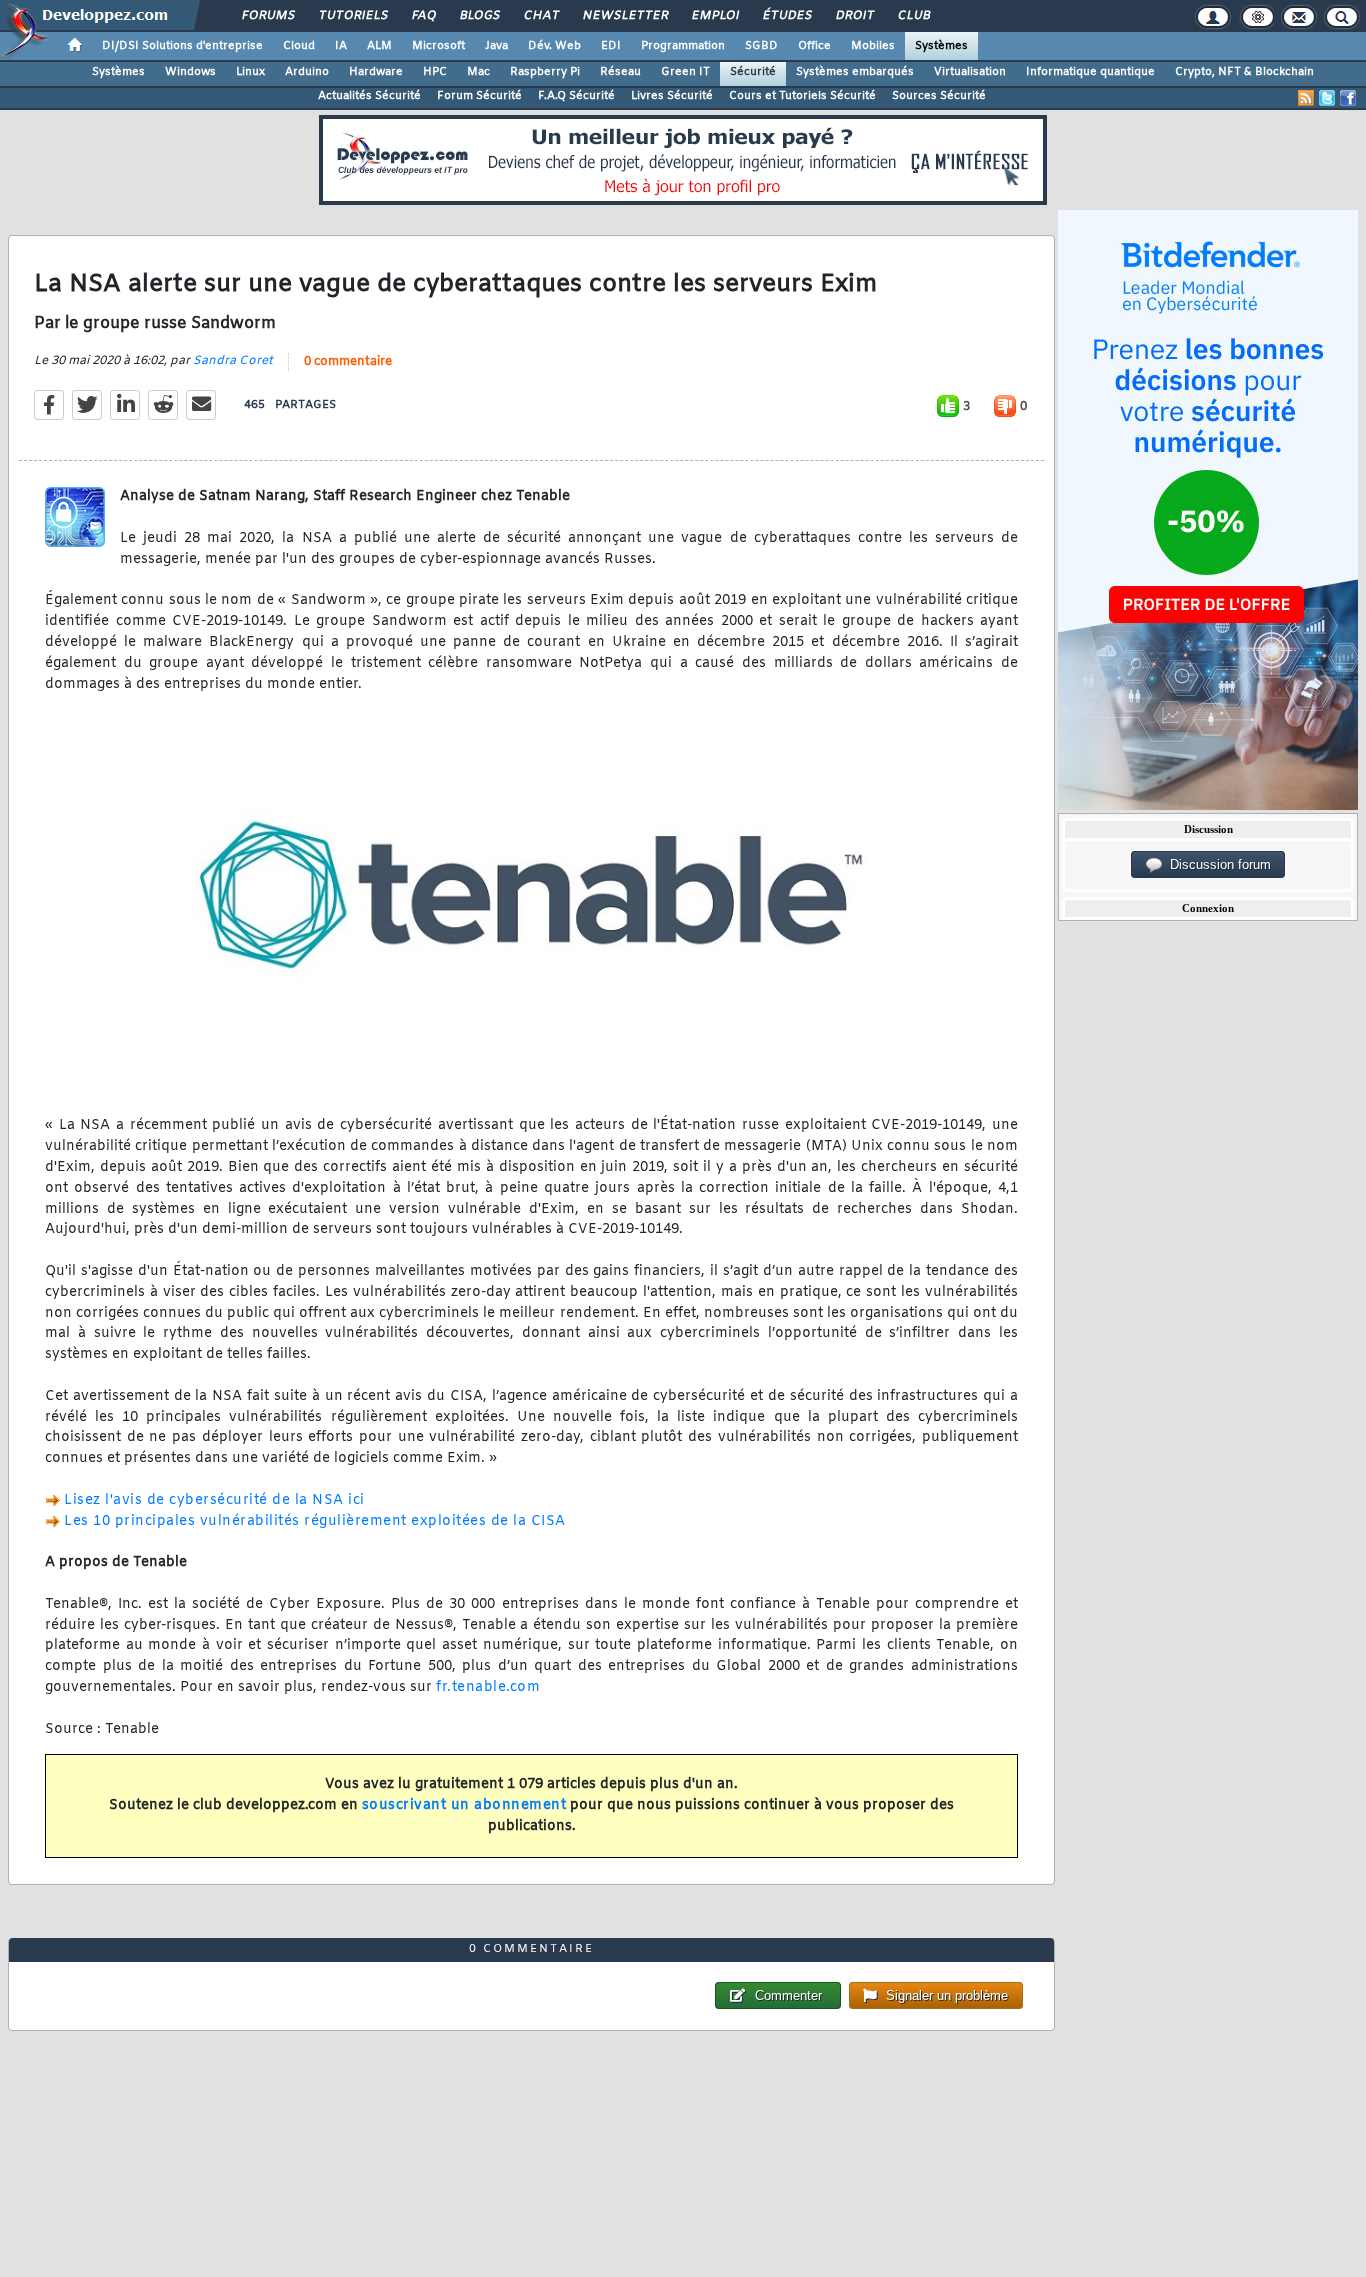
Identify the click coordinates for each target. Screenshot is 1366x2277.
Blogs (479, 16)
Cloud (299, 46)
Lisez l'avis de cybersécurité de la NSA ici (214, 1500)
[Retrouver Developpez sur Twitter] (1327, 98)
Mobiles (873, 46)
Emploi (714, 16)
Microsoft (438, 46)
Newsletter (624, 16)
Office (814, 46)
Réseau (620, 72)
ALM (379, 46)
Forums (267, 16)
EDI (611, 46)
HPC (435, 72)
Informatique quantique (1090, 72)
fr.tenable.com (488, 1687)
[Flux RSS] (1306, 98)
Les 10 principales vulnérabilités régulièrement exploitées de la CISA (315, 1521)
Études (786, 16)
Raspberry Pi (545, 72)
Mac (478, 72)
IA (341, 46)
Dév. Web (554, 46)
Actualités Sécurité (369, 96)
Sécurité (753, 72)
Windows (190, 72)
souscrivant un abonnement (464, 1805)
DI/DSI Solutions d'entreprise (182, 46)
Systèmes (941, 46)
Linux (250, 72)
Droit (854, 16)
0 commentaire (348, 362)
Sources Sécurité (939, 96)
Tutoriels (352, 16)
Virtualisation (970, 72)
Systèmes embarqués (855, 72)
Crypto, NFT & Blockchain (1244, 72)
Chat (540, 16)
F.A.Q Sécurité (576, 96)
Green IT (685, 72)
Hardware (376, 72)
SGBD (761, 46)
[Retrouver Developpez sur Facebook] (1348, 98)
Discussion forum (1216, 864)
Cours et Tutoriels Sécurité (802, 96)
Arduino (307, 72)
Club (913, 16)
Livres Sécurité (672, 96)
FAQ (423, 16)
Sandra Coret (233, 361)
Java (496, 46)
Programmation (683, 46)
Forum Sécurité (479, 96)
